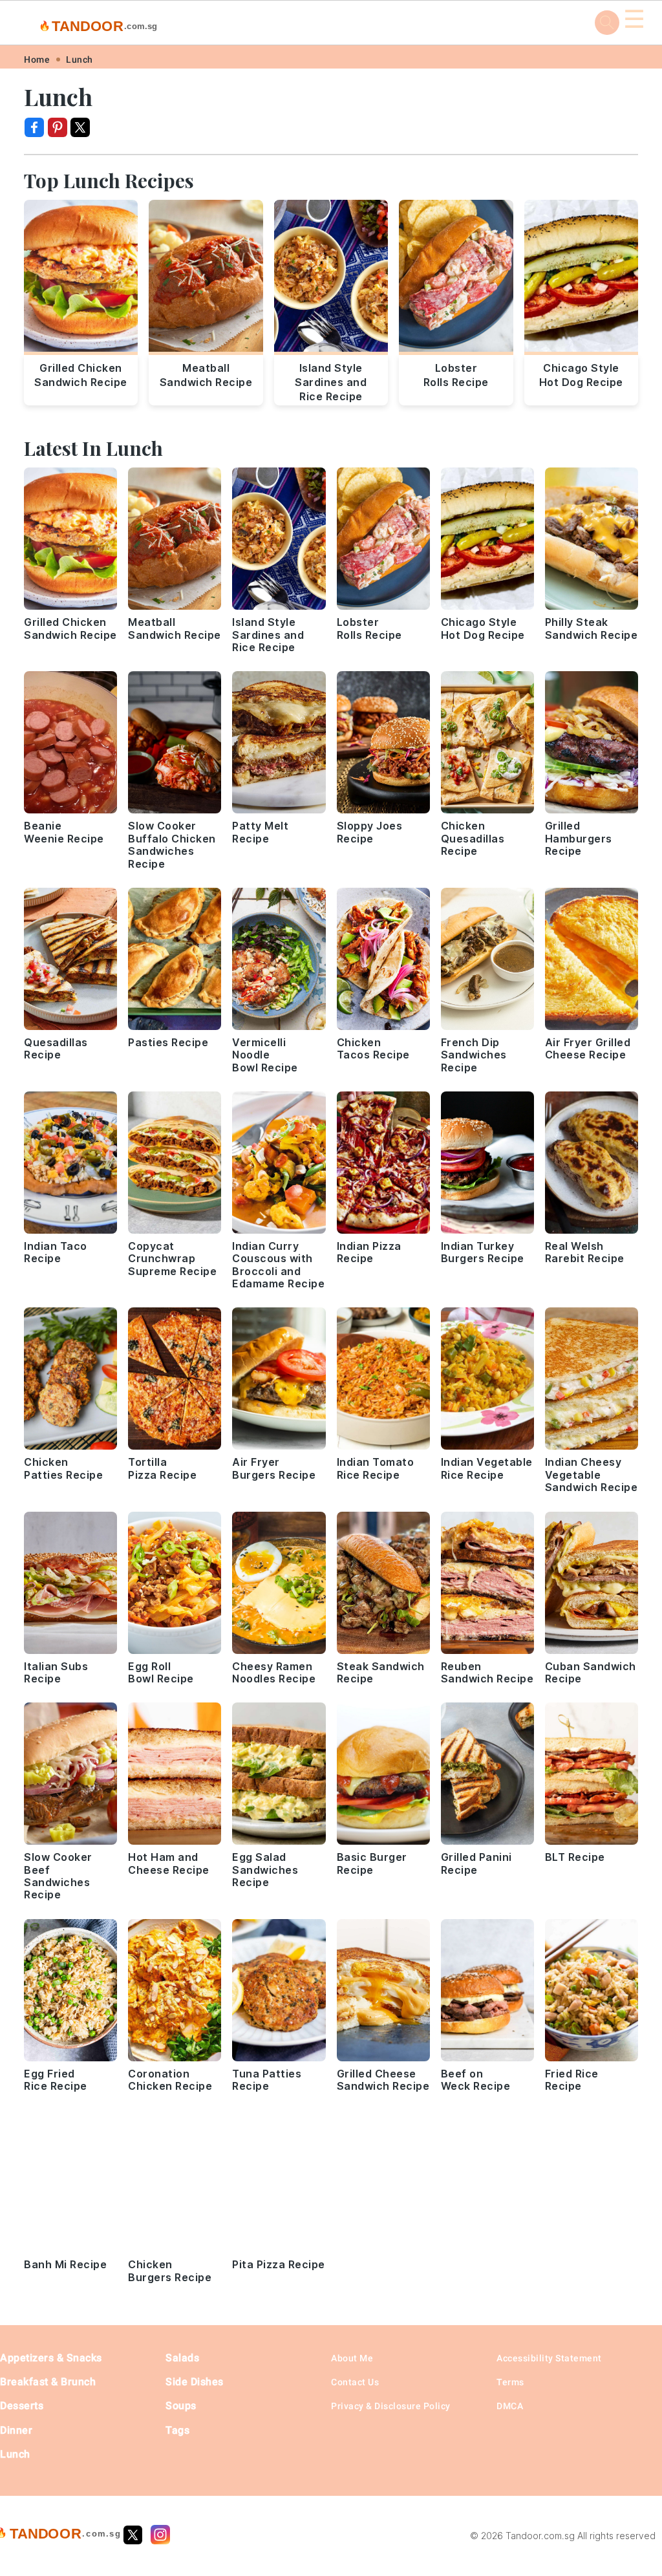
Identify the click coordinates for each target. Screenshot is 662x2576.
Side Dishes (195, 2382)
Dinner (16, 2430)
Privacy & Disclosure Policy (391, 2406)
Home (37, 59)
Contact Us (355, 2382)
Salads (182, 2358)
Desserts (22, 2406)
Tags (177, 2430)
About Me (352, 2358)
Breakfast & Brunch (48, 2382)
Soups (181, 2406)
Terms (510, 2382)
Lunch (80, 59)
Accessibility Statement (549, 2358)
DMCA (510, 2406)
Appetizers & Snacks (51, 2358)
